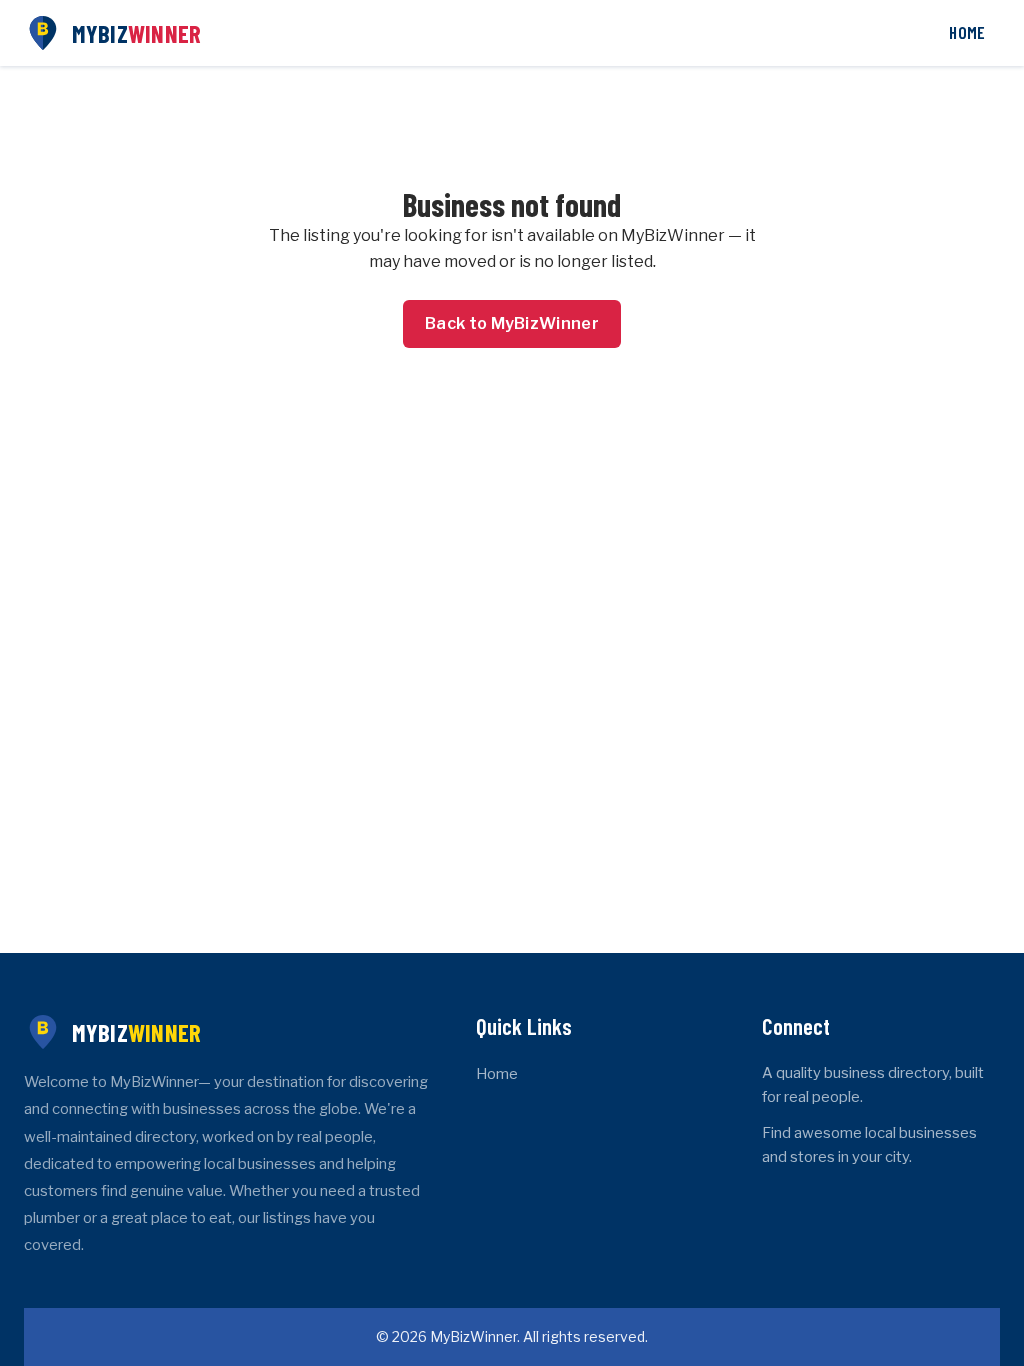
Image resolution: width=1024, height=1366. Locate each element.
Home (967, 32)
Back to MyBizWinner (512, 323)
